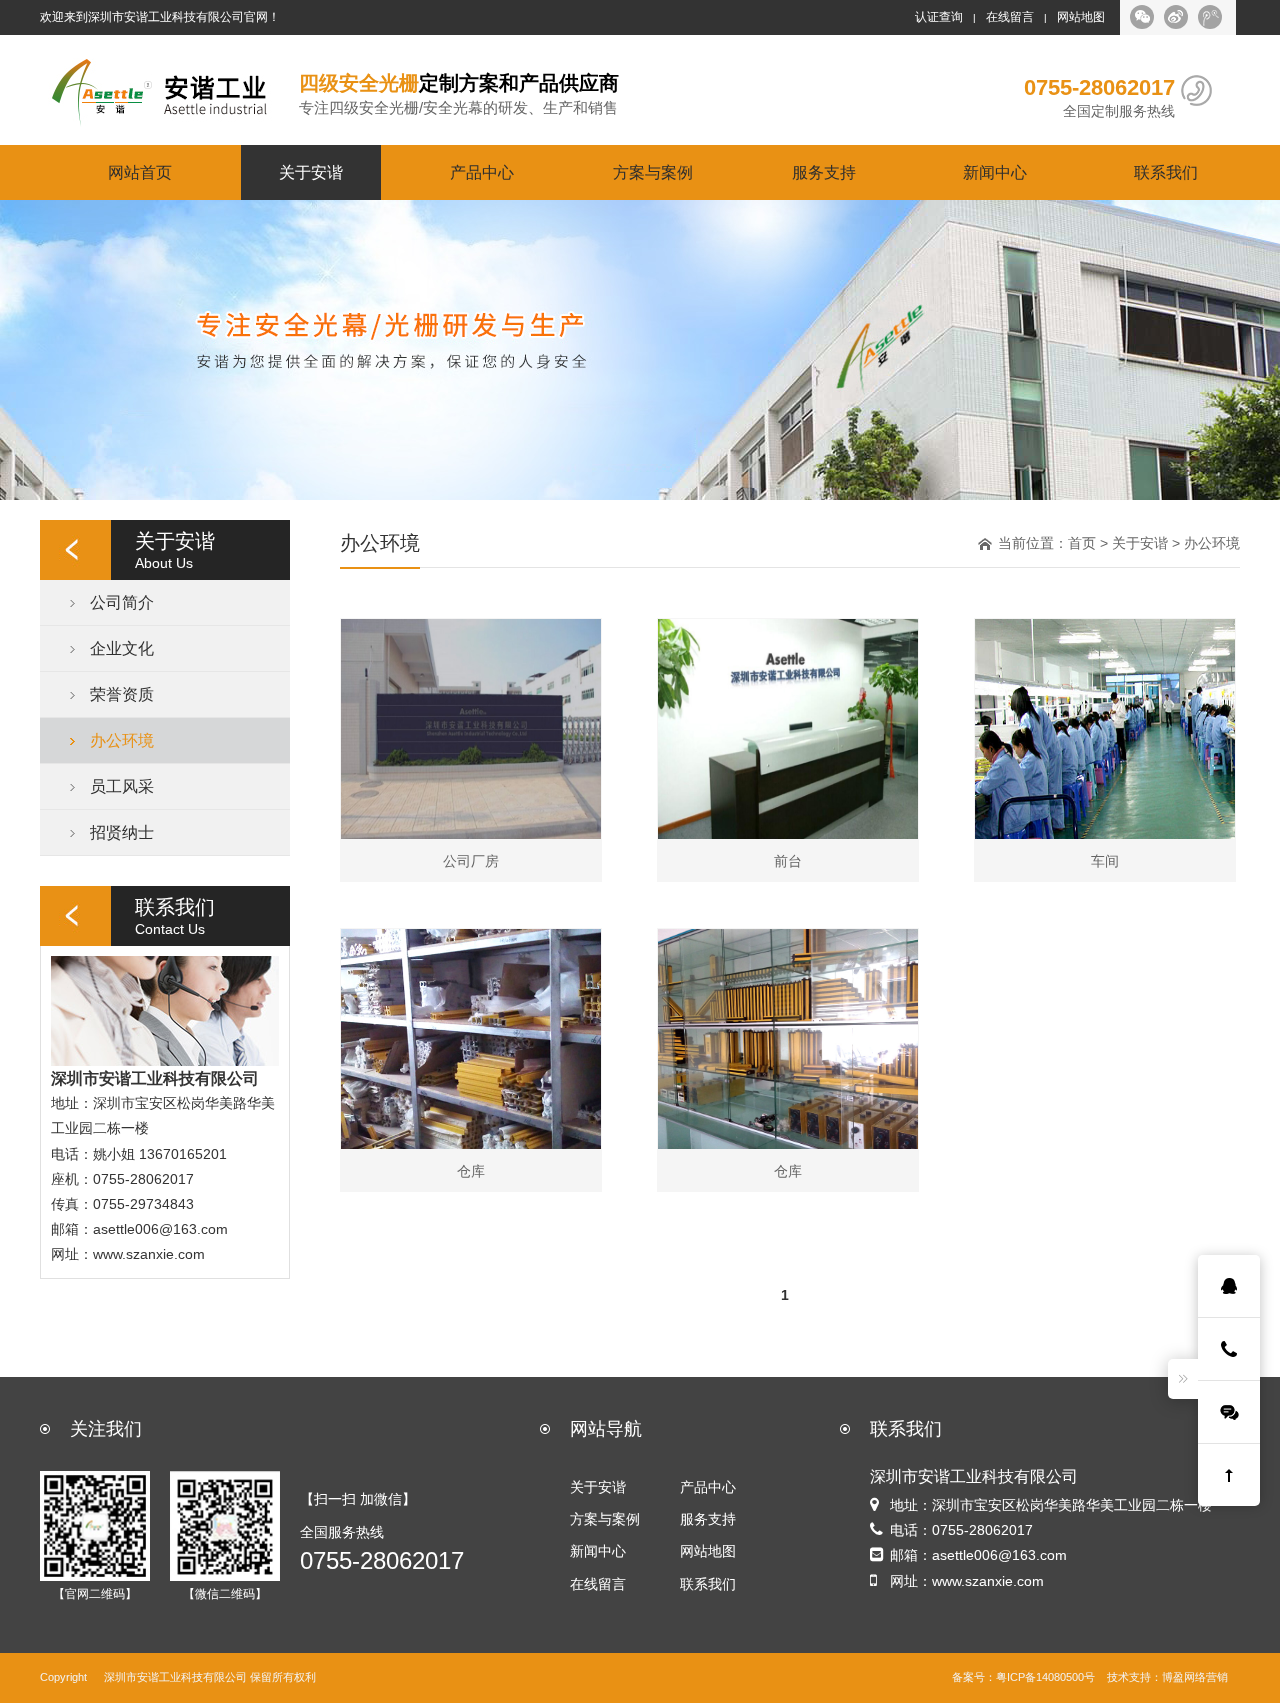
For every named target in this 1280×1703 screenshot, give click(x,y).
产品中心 (482, 172)
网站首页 (140, 172)
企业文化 (122, 648)
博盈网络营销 (1195, 1677)
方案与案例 (653, 172)
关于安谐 (311, 172)
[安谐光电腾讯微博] (1210, 17)
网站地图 (1081, 17)
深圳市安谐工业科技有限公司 (175, 1677)
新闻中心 (995, 172)
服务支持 (824, 172)
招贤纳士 (122, 832)
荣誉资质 (122, 694)
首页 (1082, 543)
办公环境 (122, 740)
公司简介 (122, 602)
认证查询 (939, 17)
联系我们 (1166, 172)
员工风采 (122, 786)
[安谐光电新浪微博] (1176, 17)
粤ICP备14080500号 (1045, 1677)
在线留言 (1010, 17)
